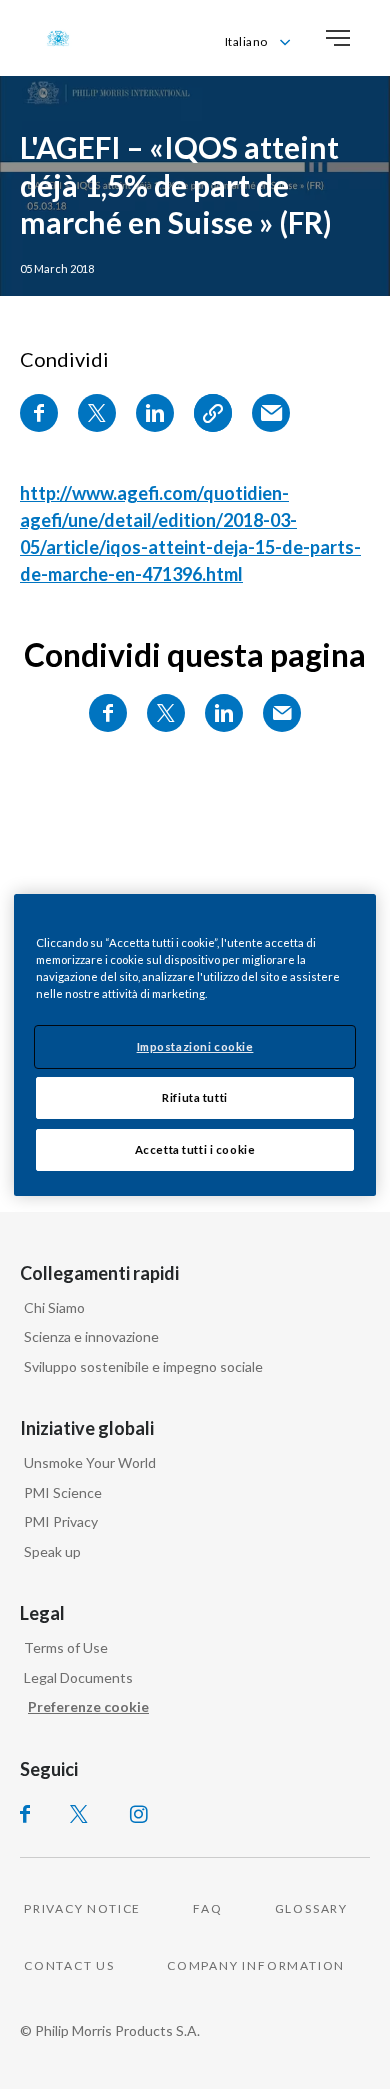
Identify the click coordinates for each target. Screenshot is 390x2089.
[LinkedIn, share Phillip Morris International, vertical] (155, 413)
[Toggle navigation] (338, 38)
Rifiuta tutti (194, 1097)
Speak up (52, 1551)
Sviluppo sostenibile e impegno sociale (143, 1366)
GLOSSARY (311, 1908)
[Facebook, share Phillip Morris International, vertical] (39, 413)
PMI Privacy (61, 1521)
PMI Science (63, 1492)
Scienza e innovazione (91, 1336)
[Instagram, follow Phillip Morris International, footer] (139, 1814)
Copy (213, 413)
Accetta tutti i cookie (195, 1149)
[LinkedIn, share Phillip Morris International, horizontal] (224, 713)
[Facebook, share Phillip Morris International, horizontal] (108, 713)
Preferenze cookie (88, 1706)
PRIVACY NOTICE (82, 1908)
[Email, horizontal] (282, 713)
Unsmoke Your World (90, 1462)
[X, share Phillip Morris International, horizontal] (166, 713)
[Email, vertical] (271, 413)
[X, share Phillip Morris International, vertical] (97, 413)
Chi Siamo (54, 1307)
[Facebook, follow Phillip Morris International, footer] (25, 1814)
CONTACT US (69, 1965)
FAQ (207, 1908)
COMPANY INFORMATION (256, 1965)
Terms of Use (66, 1647)
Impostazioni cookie (195, 1046)
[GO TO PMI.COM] (58, 38)
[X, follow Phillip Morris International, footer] (79, 1814)
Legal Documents (78, 1677)
